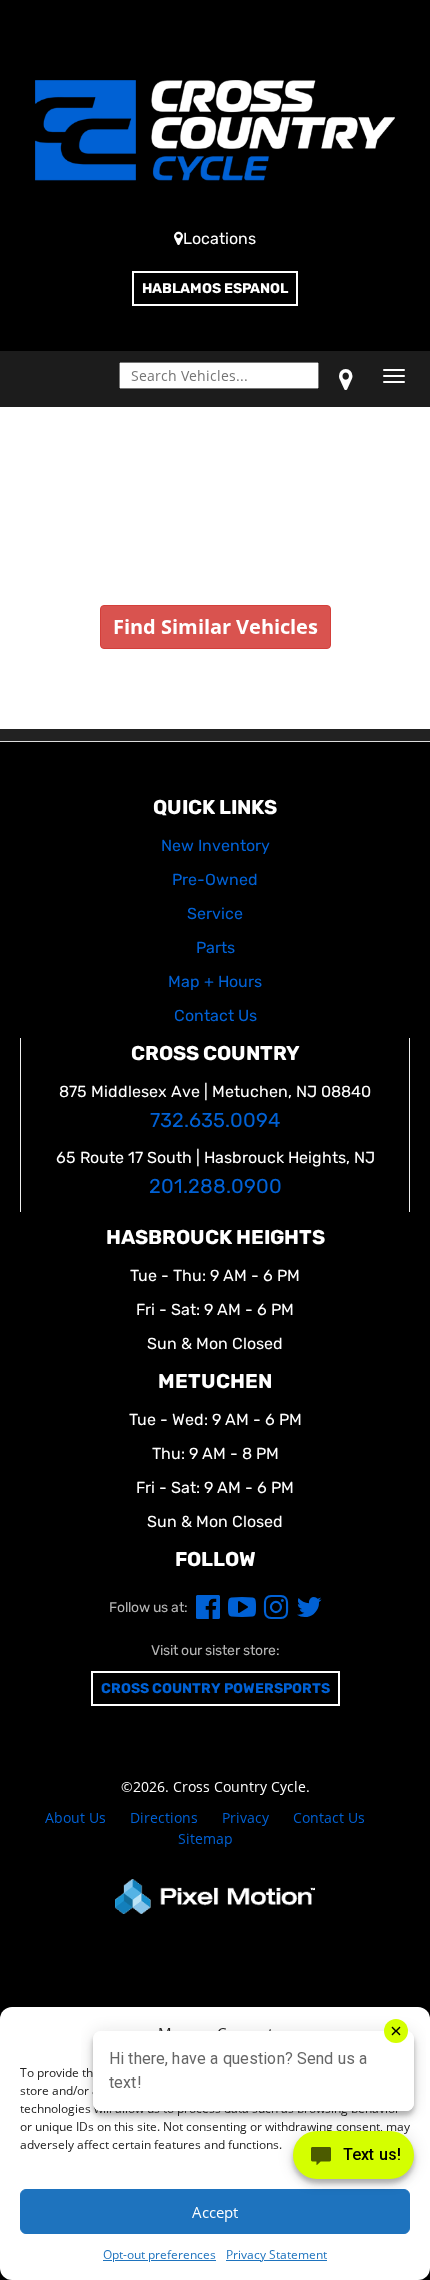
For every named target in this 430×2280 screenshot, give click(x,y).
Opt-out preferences (159, 2254)
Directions (164, 1817)
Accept (215, 2212)
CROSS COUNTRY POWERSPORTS (215, 1688)
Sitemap (205, 1838)
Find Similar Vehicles (215, 626)
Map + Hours (215, 981)
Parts (215, 947)
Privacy (245, 1817)
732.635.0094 (215, 1120)
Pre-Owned (215, 879)
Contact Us (329, 1817)
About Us (75, 1817)
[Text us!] (353, 2159)
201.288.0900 (215, 1186)
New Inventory (215, 845)
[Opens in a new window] (346, 379)
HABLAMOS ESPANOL (215, 288)
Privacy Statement (276, 2254)
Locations (219, 238)
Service (215, 913)
